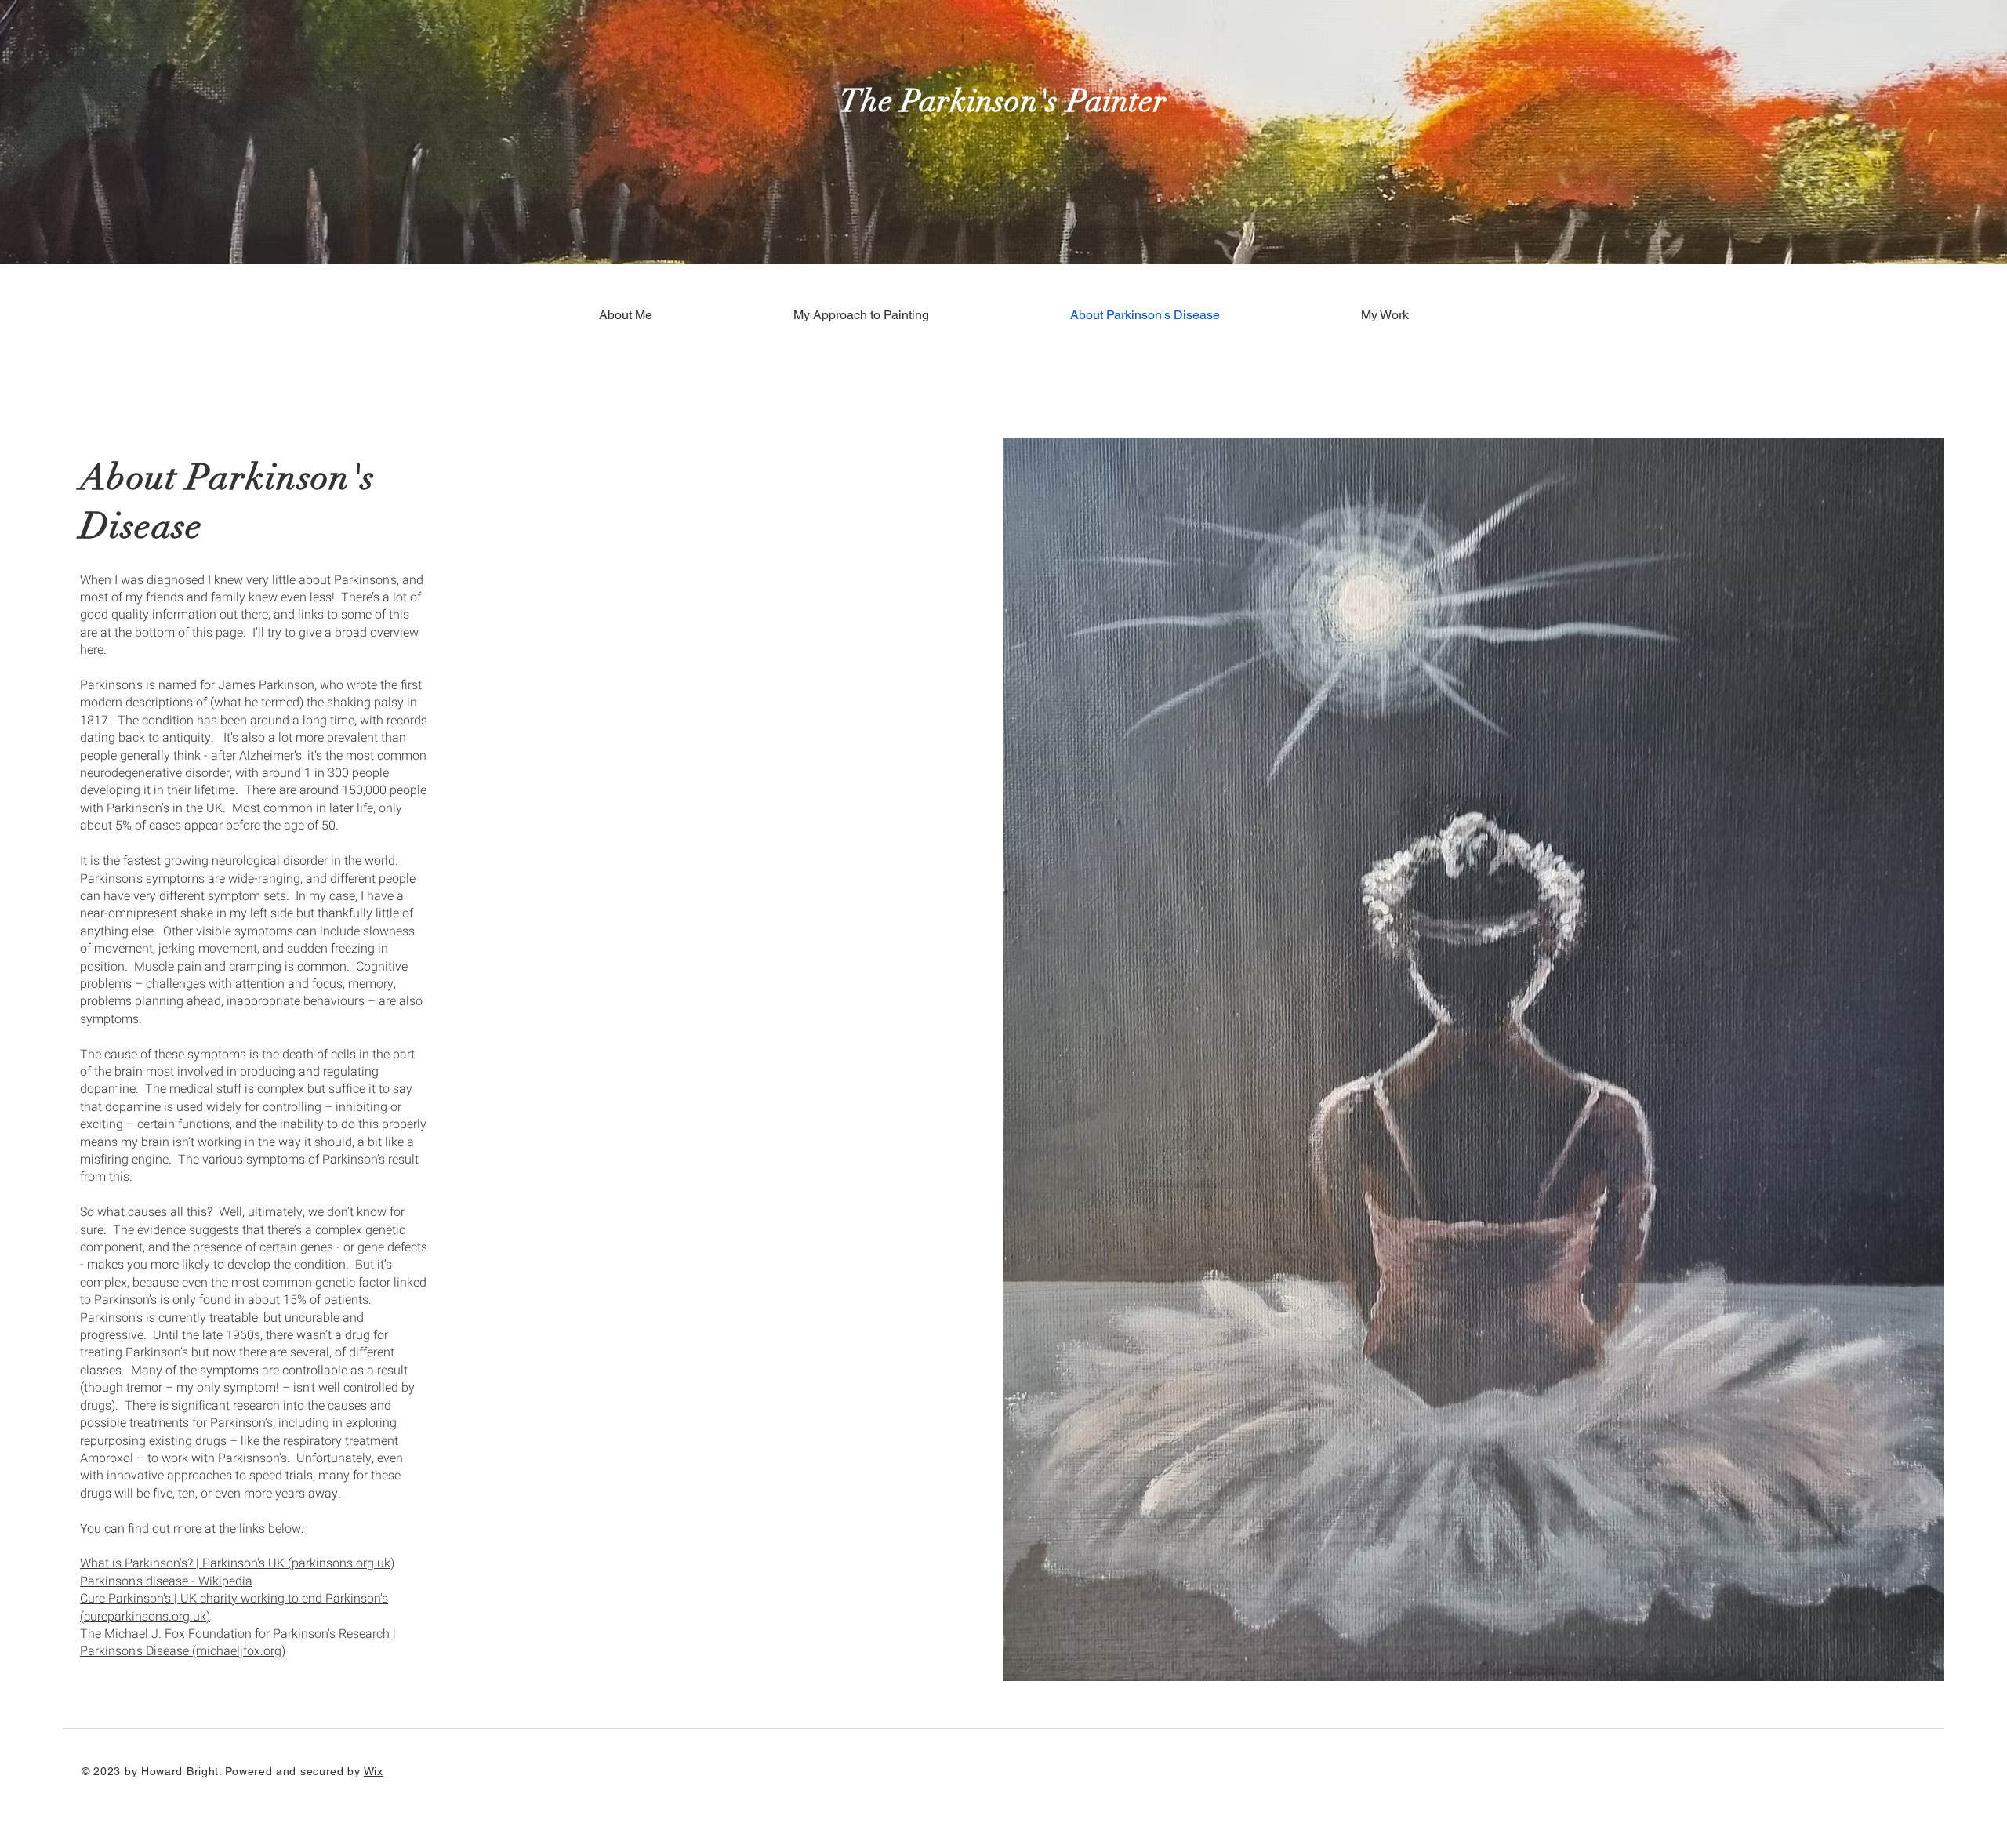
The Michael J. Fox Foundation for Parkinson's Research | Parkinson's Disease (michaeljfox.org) (238, 1643)
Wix (374, 1771)
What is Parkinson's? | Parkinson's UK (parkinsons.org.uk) (237, 1563)
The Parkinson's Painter (1003, 101)
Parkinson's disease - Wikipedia (166, 1581)
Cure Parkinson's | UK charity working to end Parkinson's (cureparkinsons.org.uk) (234, 1607)
